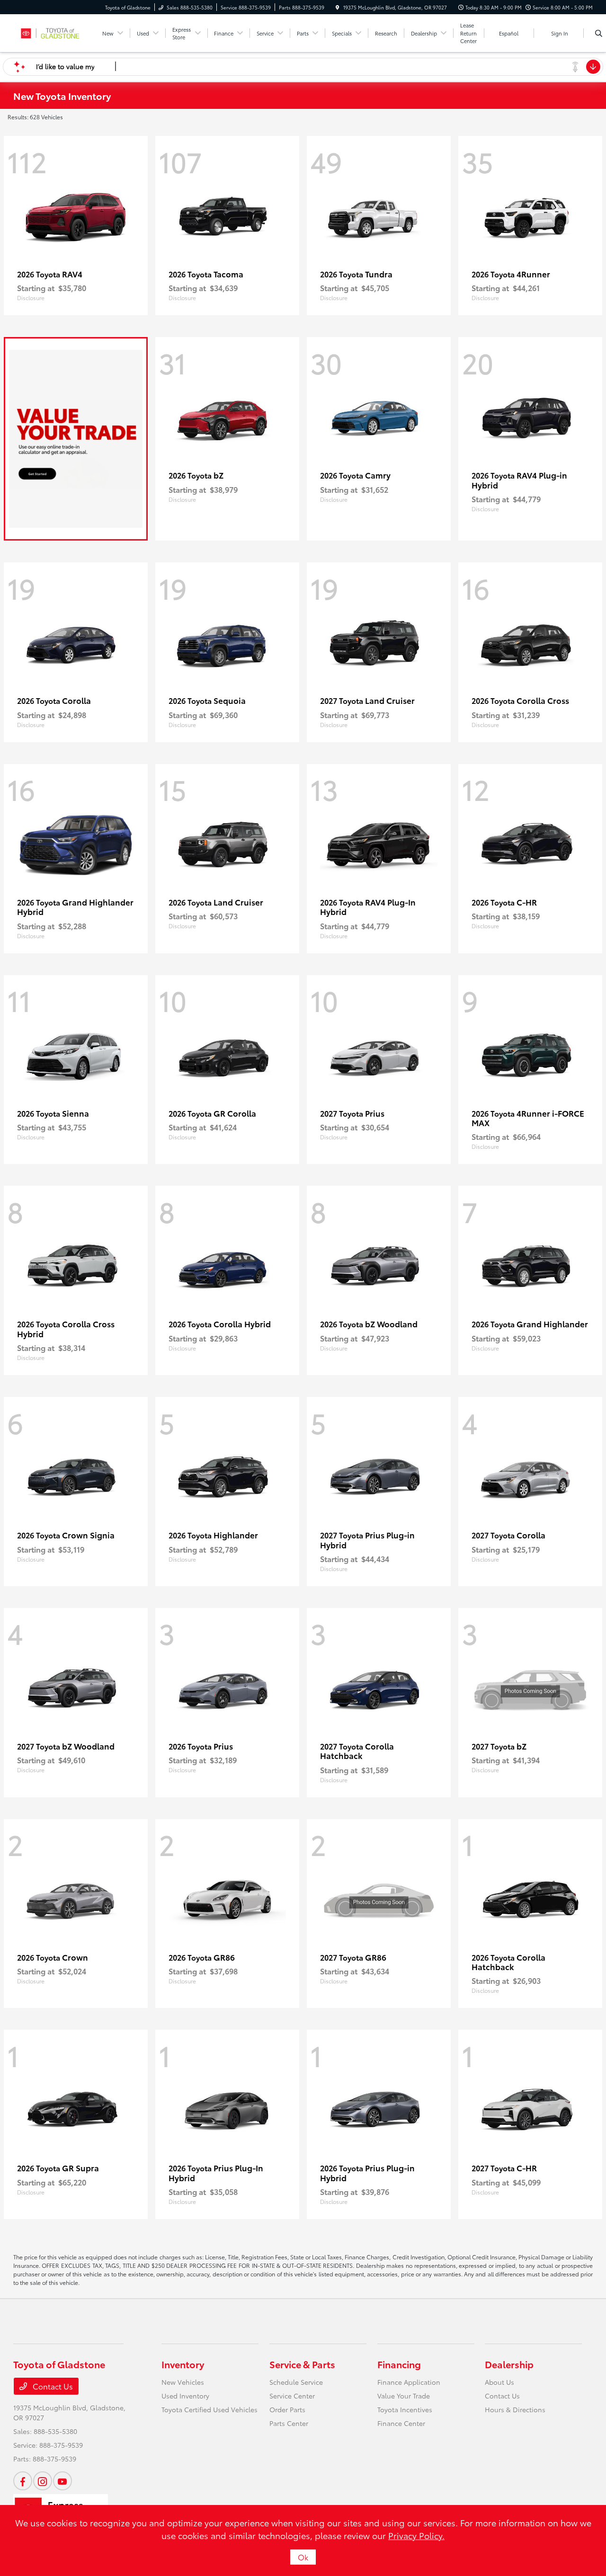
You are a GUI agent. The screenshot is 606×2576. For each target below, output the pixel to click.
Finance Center (401, 2423)
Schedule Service (296, 2382)
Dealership (509, 2364)
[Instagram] (43, 2481)
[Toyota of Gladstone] (56, 31)
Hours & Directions (515, 2409)
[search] (599, 33)
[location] (338, 7)
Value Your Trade (404, 2396)
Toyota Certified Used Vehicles (209, 2409)
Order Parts (287, 2409)
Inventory (183, 2364)
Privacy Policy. (416, 2535)
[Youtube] (62, 2481)
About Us (499, 2382)
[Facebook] (23, 2481)
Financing (399, 2364)
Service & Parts (302, 2364)
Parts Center (289, 2423)
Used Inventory (185, 2396)
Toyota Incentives (405, 2409)
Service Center (292, 2396)
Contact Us (52, 2386)
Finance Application (409, 2382)
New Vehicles (183, 2382)
